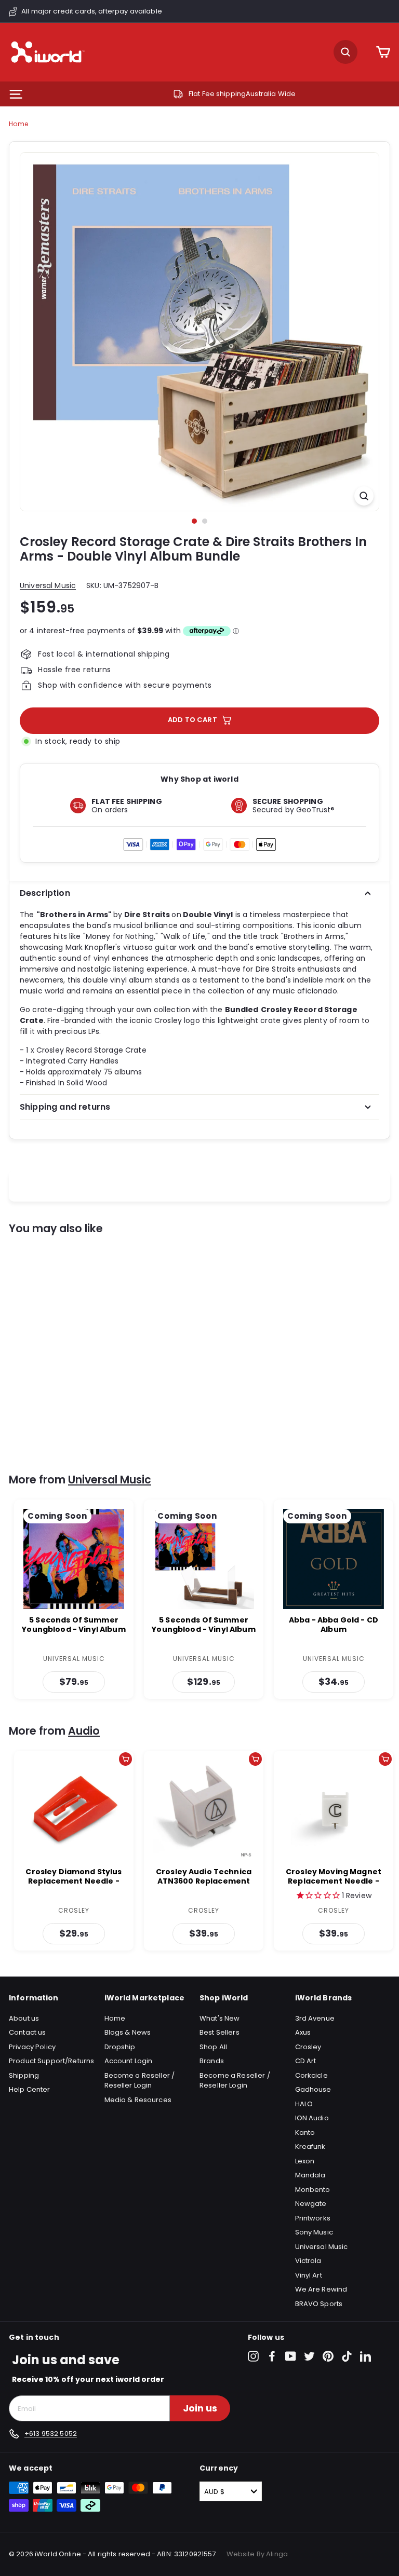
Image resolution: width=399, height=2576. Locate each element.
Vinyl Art (309, 2275)
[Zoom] (364, 496)
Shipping (24, 2075)
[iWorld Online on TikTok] (347, 2356)
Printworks (313, 2218)
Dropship (120, 2047)
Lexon (305, 2161)
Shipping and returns (65, 1107)
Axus (303, 2032)
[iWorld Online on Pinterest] (328, 2356)
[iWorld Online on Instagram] (253, 2356)
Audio (84, 1731)
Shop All (213, 2047)
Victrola (308, 2261)
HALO (304, 2104)
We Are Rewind (321, 2289)
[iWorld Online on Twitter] (309, 2356)
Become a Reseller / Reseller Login (140, 2081)
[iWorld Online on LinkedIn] (365, 2356)
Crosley (308, 2047)
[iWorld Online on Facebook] (272, 2356)
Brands (212, 2061)
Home (18, 124)
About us (24, 2018)
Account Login (129, 2061)
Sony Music (314, 2232)
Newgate (311, 2204)
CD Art (306, 2061)
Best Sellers (220, 2032)
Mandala (310, 2175)
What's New (220, 2018)
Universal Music (48, 585)
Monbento (313, 2190)
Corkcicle (311, 2075)
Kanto (305, 2132)
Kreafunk (310, 2146)
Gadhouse (313, 2089)
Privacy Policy (32, 2047)
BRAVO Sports (319, 2304)
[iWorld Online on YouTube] (291, 2356)
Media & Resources (138, 2100)
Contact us (27, 2032)
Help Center (30, 2089)
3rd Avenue (315, 2018)
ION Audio (312, 2118)
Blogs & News (128, 2032)
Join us (200, 2408)
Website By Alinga (257, 2554)
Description (45, 893)
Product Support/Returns (51, 2061)
